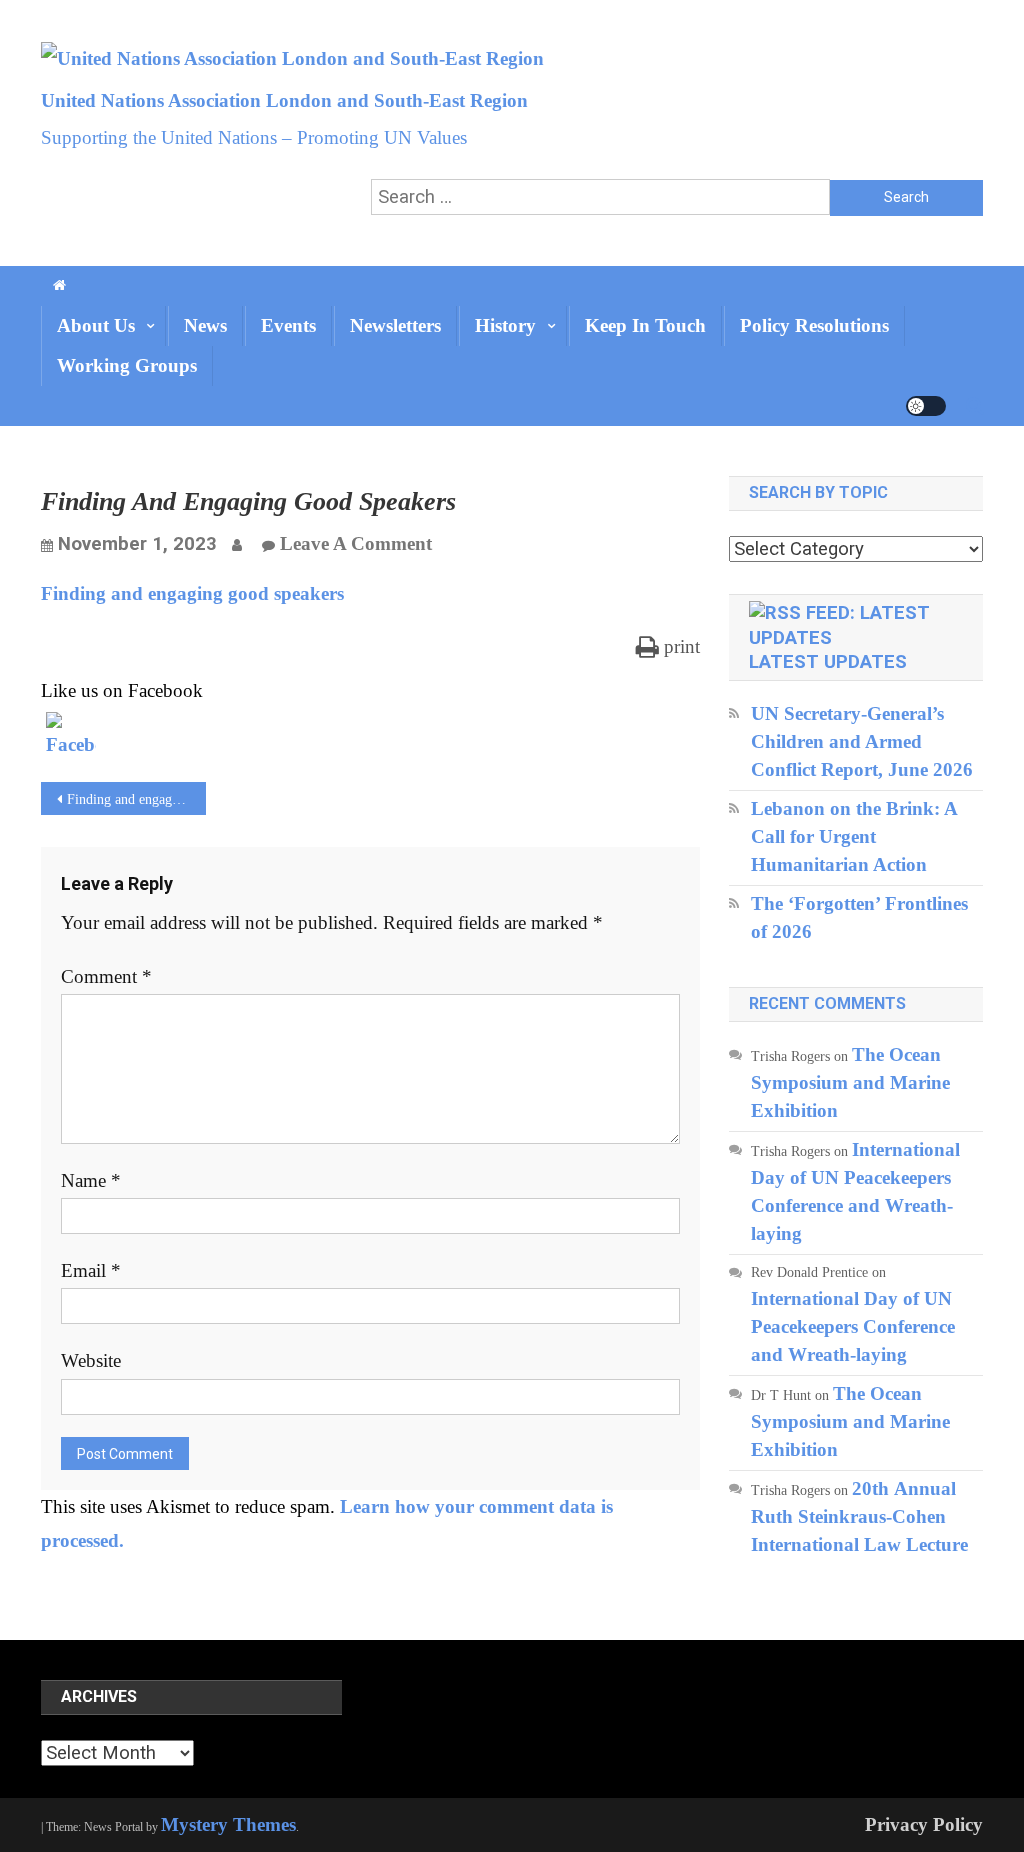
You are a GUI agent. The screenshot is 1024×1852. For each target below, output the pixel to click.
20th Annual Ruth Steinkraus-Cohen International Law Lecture (859, 1516)
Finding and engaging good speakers (192, 593)
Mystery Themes (228, 1824)
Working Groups (127, 365)
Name (91, 1180)
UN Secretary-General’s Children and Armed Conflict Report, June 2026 (862, 741)
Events (288, 325)
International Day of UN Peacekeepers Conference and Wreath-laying (853, 1326)
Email (91, 1270)
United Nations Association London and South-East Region (284, 100)
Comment (106, 976)
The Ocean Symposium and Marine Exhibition (850, 1082)
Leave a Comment (356, 543)
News (205, 325)
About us (96, 325)
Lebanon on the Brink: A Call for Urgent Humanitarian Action (854, 836)
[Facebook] (71, 737)
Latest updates (828, 662)
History (505, 325)
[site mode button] (926, 406)
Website (91, 1360)
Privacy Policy (924, 1824)
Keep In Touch (645, 325)
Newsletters (395, 325)
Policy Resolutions (814, 325)
